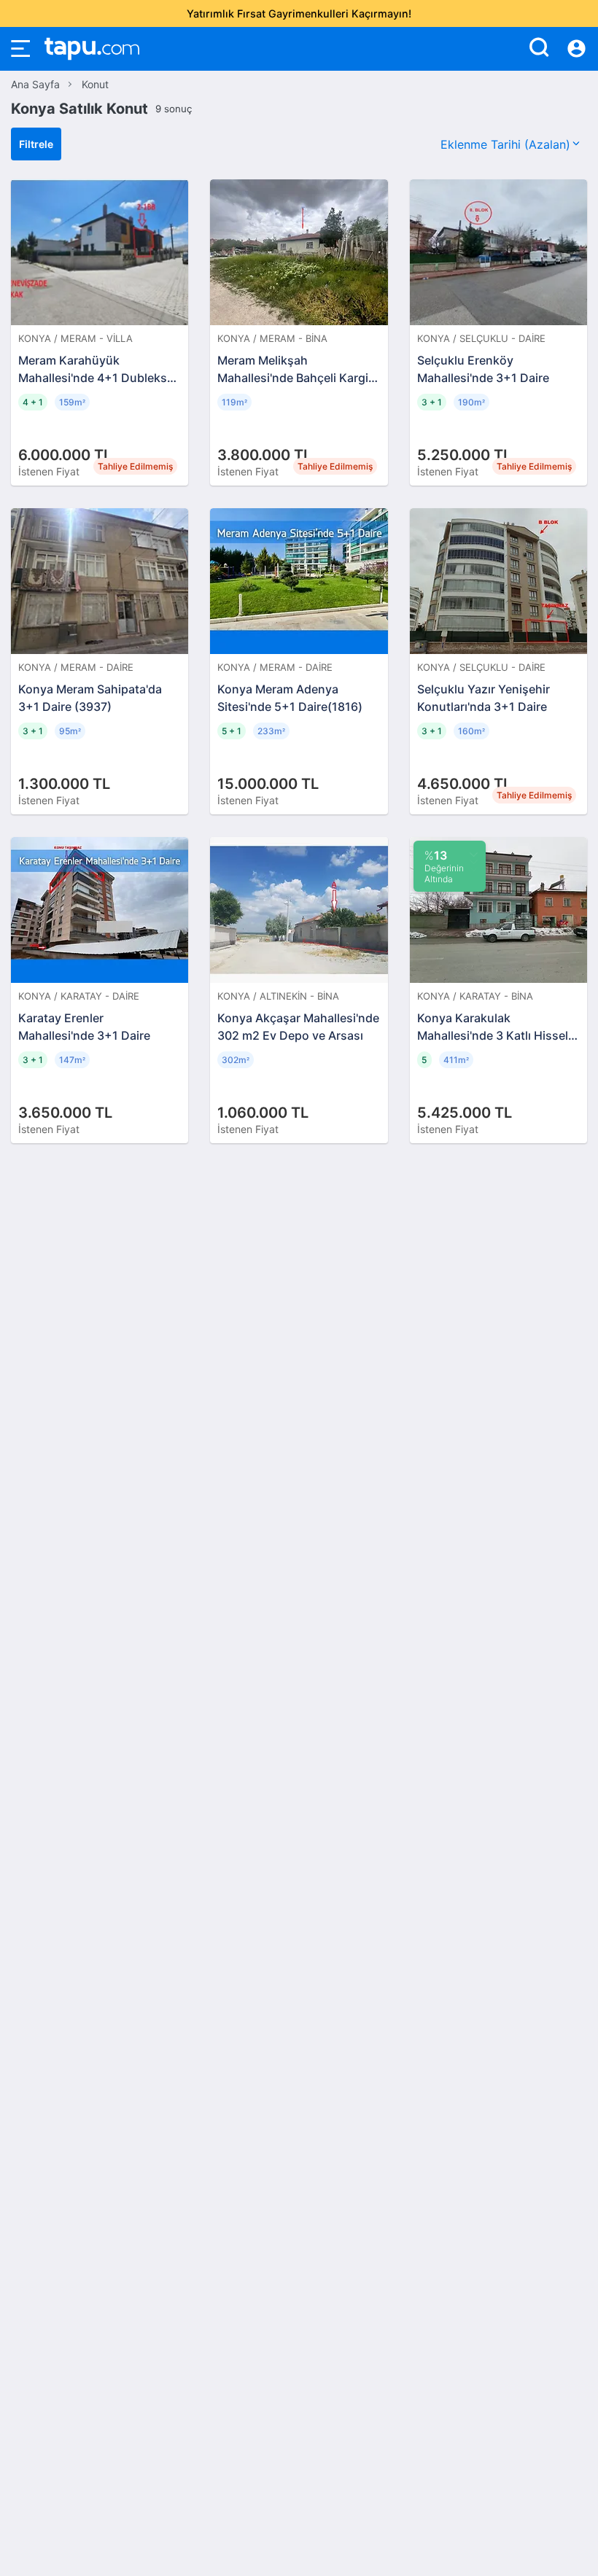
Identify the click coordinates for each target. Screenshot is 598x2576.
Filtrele (36, 144)
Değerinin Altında (444, 866)
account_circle (576, 49)
